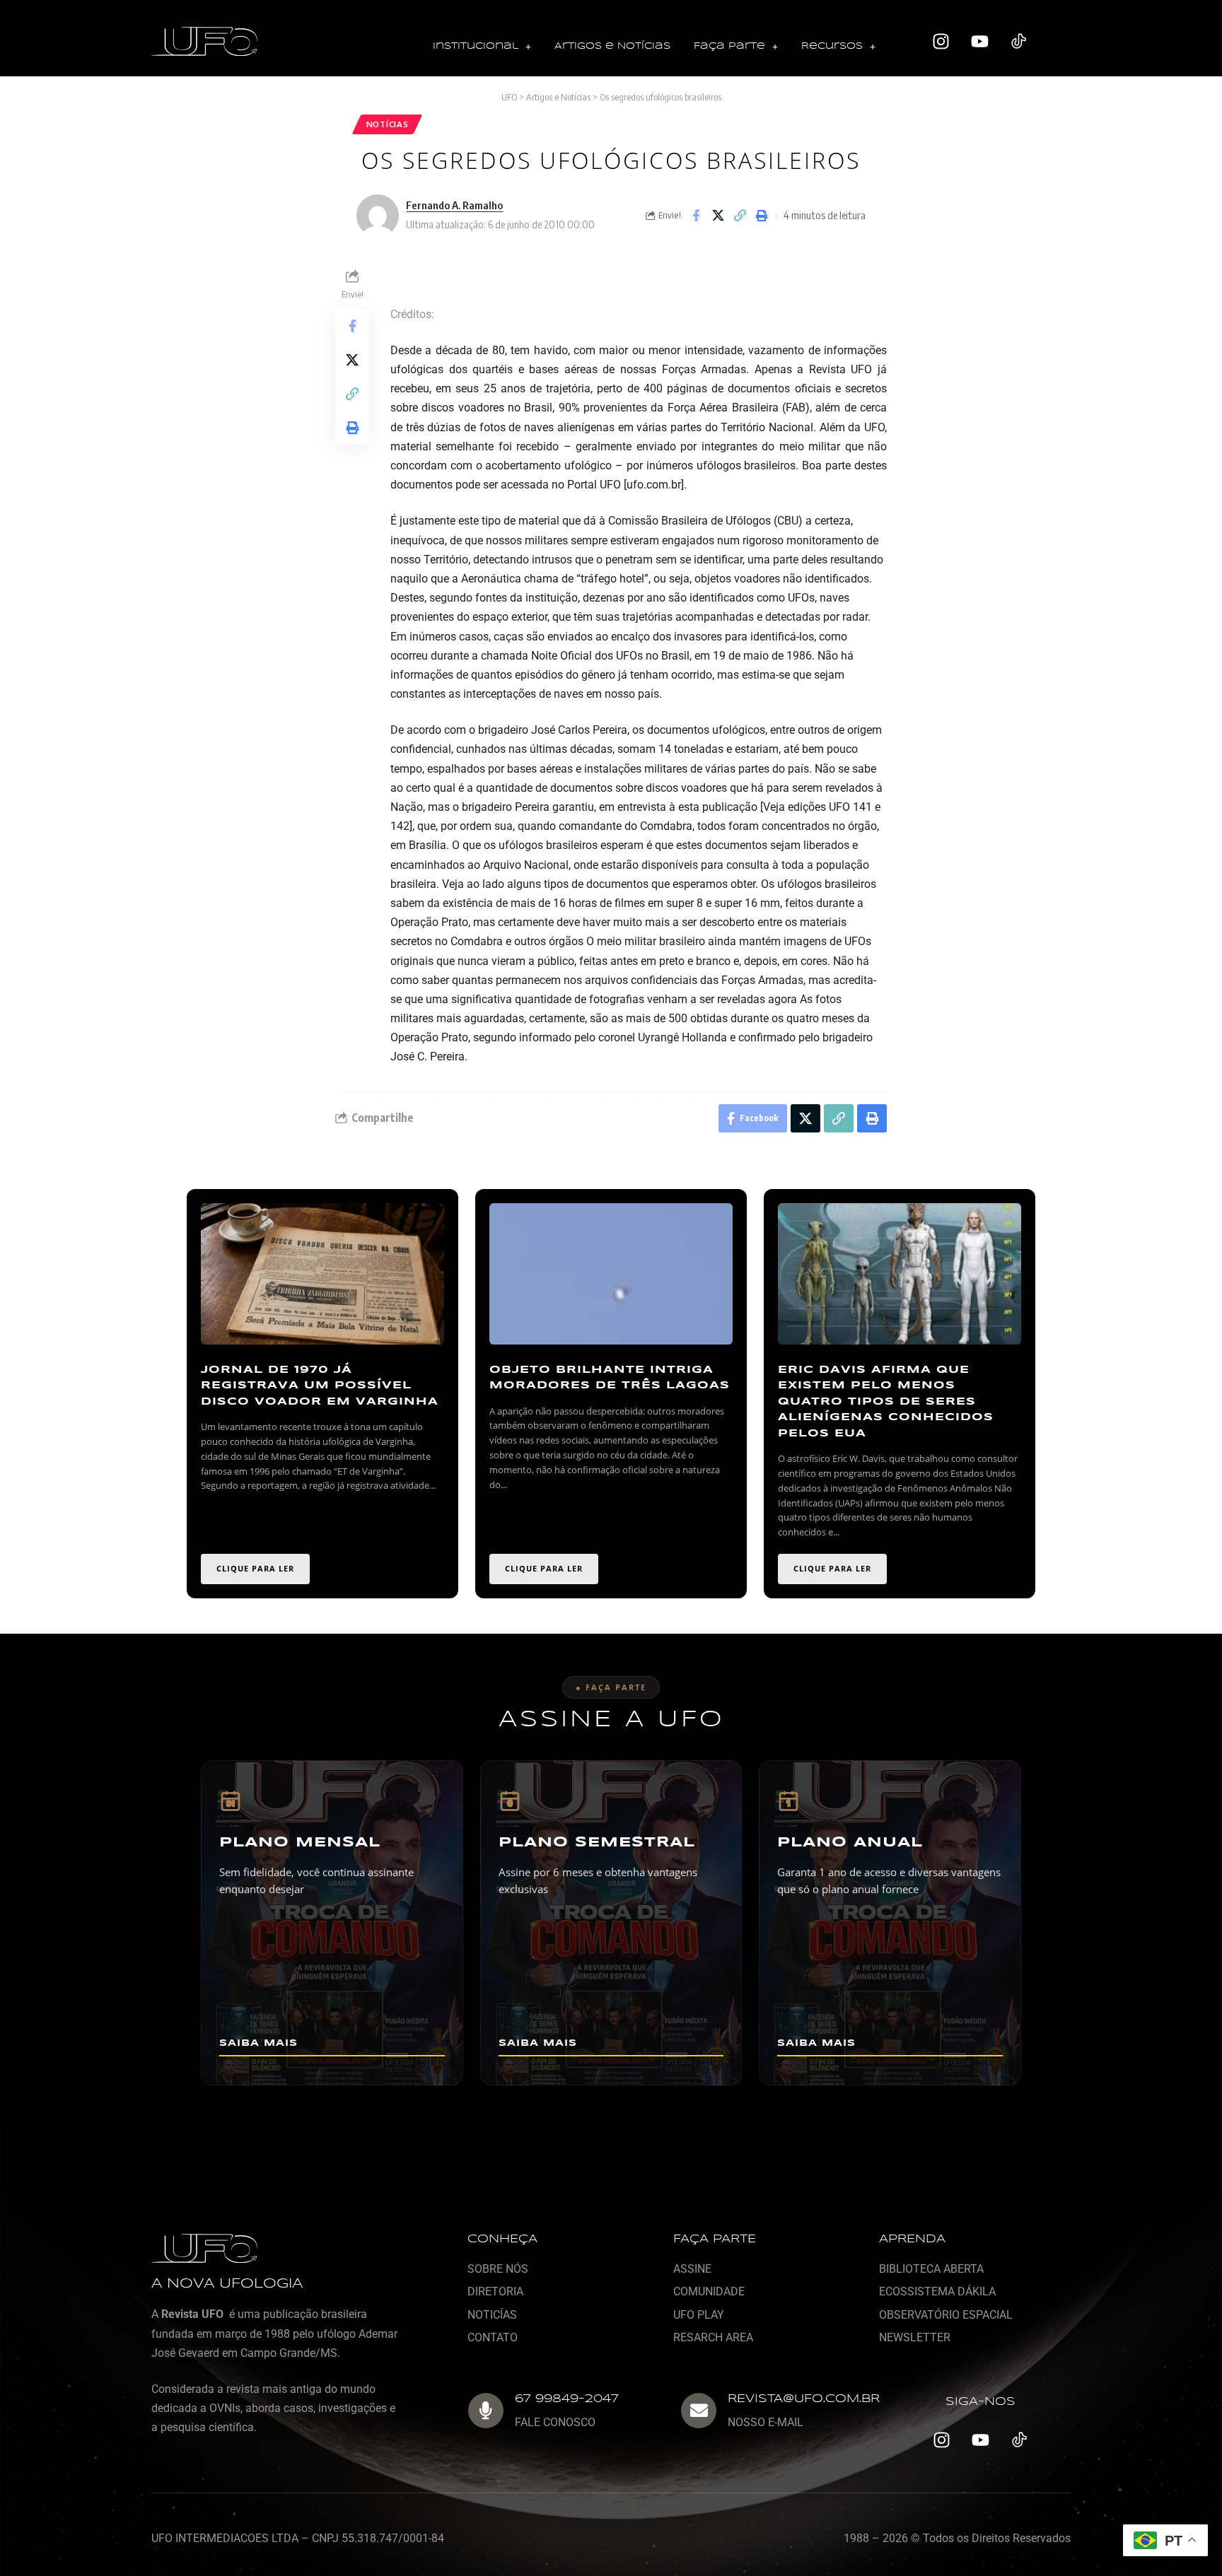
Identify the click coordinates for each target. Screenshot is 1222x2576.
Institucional (476, 46)
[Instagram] (941, 42)
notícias (388, 124)
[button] (482, 47)
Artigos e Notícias (612, 46)
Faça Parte (729, 46)
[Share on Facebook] (696, 216)
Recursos (832, 46)
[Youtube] (980, 42)
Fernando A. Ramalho (454, 205)
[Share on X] (718, 216)
